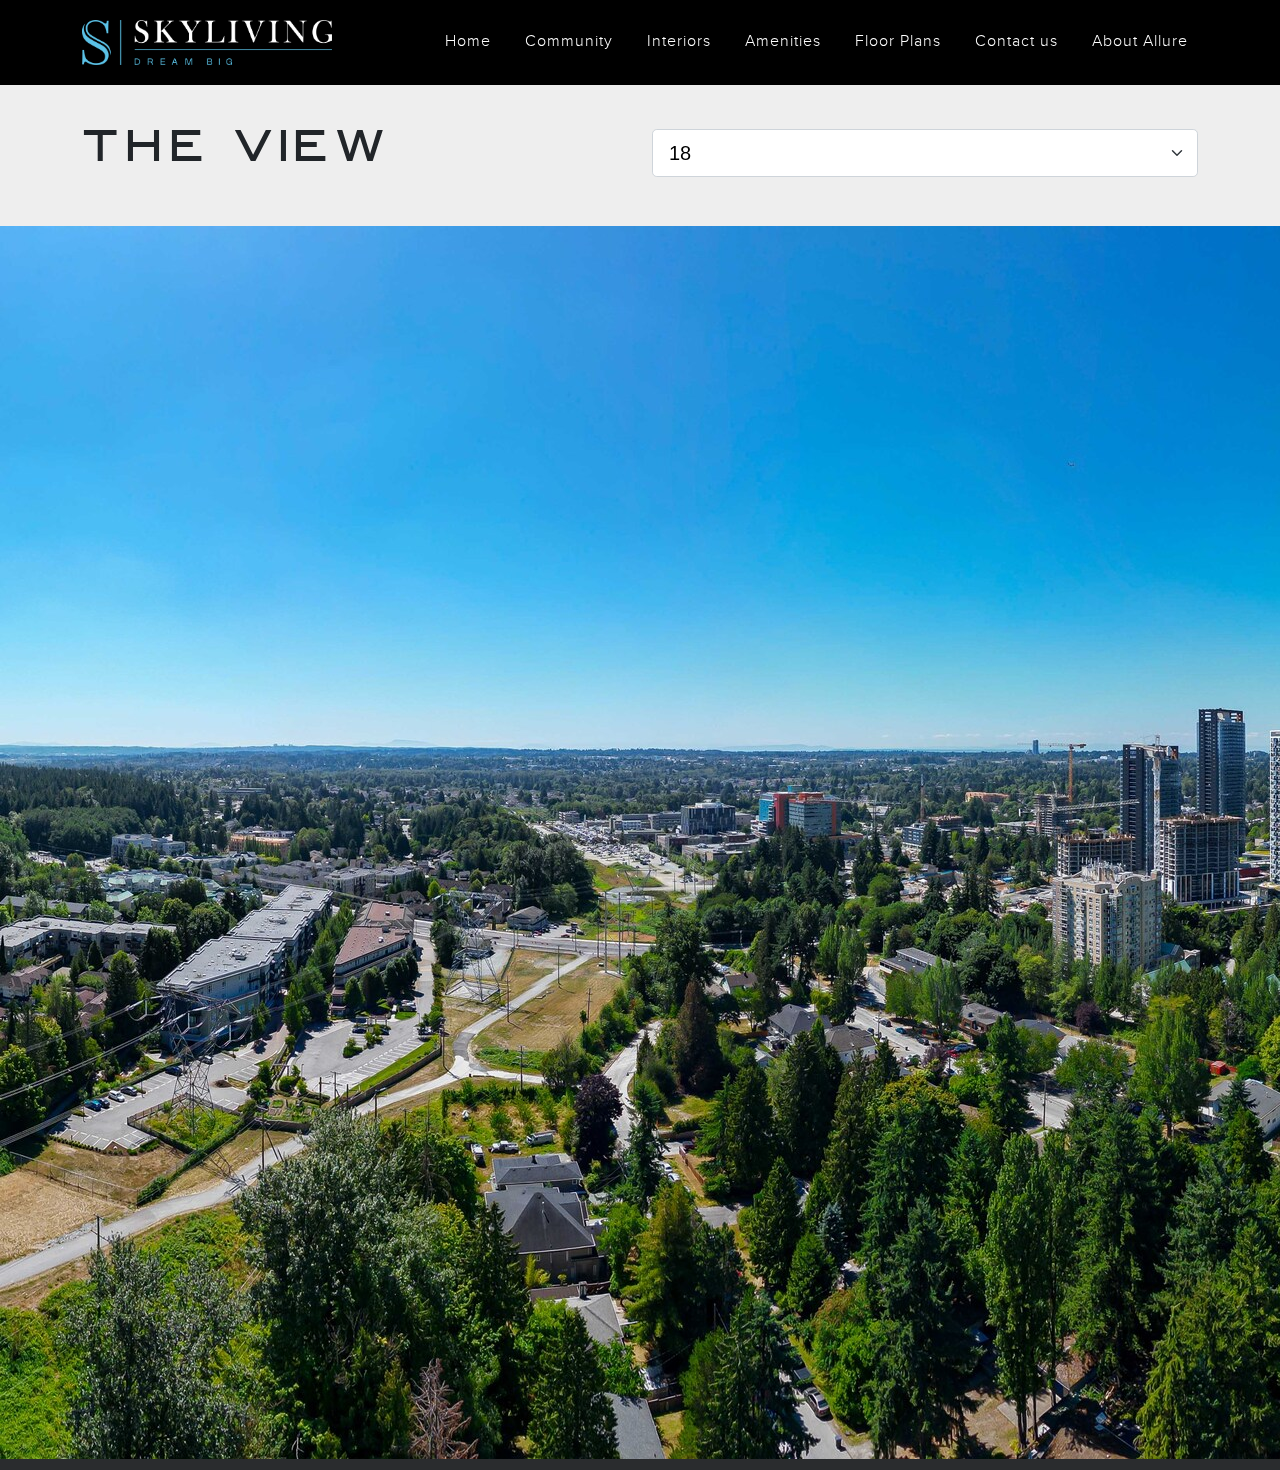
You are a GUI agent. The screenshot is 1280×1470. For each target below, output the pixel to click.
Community (569, 41)
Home (468, 41)
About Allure (1140, 41)
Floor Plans (898, 41)
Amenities (783, 41)
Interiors (679, 41)
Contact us (1016, 41)
